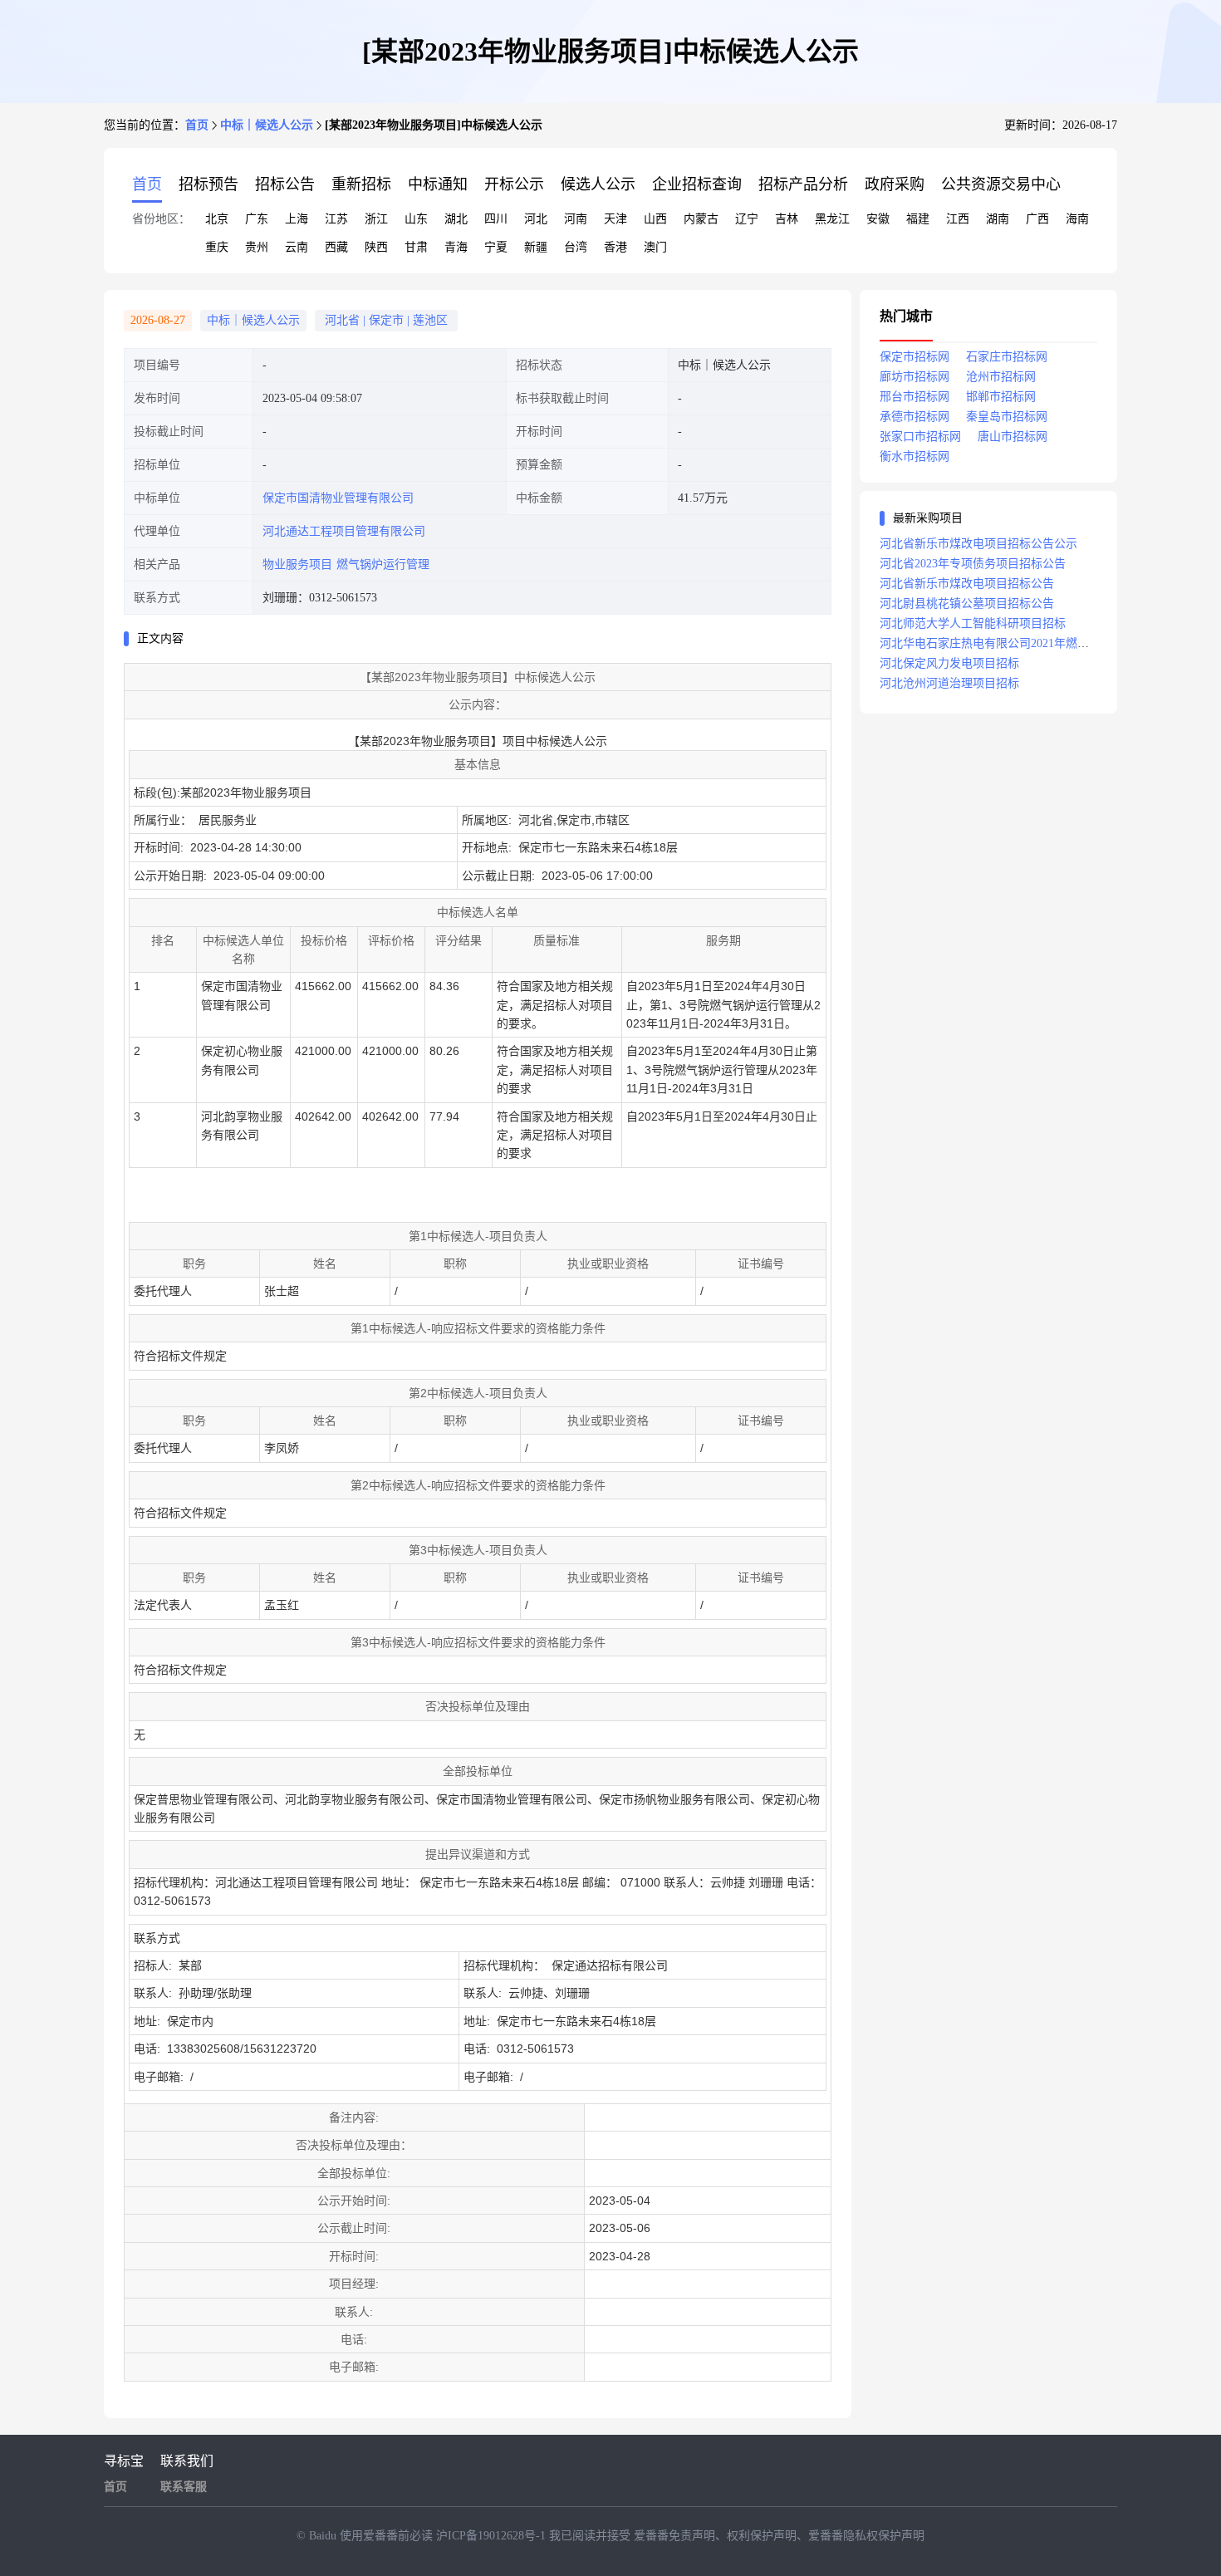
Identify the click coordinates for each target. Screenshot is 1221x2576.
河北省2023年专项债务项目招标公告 (973, 564)
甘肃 (416, 247)
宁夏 (496, 247)
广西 (1037, 219)
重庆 (217, 247)
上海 (297, 219)
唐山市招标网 (1013, 437)
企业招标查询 (697, 184)
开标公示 (514, 184)
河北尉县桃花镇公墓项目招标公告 (967, 604)
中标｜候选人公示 (267, 125)
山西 (655, 219)
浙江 (376, 219)
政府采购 (895, 184)
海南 (1077, 219)
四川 (496, 219)
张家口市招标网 (920, 437)
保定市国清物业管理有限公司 (338, 498)
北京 (217, 219)
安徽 (878, 219)
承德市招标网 (915, 417)
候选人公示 (598, 184)
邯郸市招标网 (1001, 397)
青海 (456, 247)
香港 (615, 247)
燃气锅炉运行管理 (383, 564)
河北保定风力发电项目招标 (949, 663)
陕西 (376, 247)
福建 (918, 219)
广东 (257, 219)
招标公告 (285, 184)
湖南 (998, 219)
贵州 (257, 247)
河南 (576, 219)
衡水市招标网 (915, 456)
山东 (416, 219)
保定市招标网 (915, 357)
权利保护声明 (762, 2536)
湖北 (456, 219)
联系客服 (184, 2487)
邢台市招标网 (915, 397)
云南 (297, 247)
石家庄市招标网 (1007, 357)
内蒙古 (701, 219)
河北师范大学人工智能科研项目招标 (973, 623)
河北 (536, 219)
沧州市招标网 (1001, 377)
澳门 (655, 247)
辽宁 (747, 219)
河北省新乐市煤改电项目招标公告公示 (978, 544)
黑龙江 (832, 219)
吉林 (787, 219)
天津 (615, 219)
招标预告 (208, 184)
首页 (197, 125)
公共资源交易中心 (1001, 184)
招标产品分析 (803, 184)
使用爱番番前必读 (388, 2536)
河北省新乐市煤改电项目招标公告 (967, 584)
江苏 (336, 219)
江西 (958, 219)
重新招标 (361, 184)
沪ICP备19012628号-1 (493, 2536)
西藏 (336, 247)
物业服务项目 (297, 564)
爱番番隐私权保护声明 (866, 2536)
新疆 (536, 247)
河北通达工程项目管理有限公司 (344, 531)
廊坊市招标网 (915, 377)
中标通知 (438, 184)
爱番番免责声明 (674, 2536)
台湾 (576, 247)
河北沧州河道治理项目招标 (949, 683)
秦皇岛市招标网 (1007, 417)
